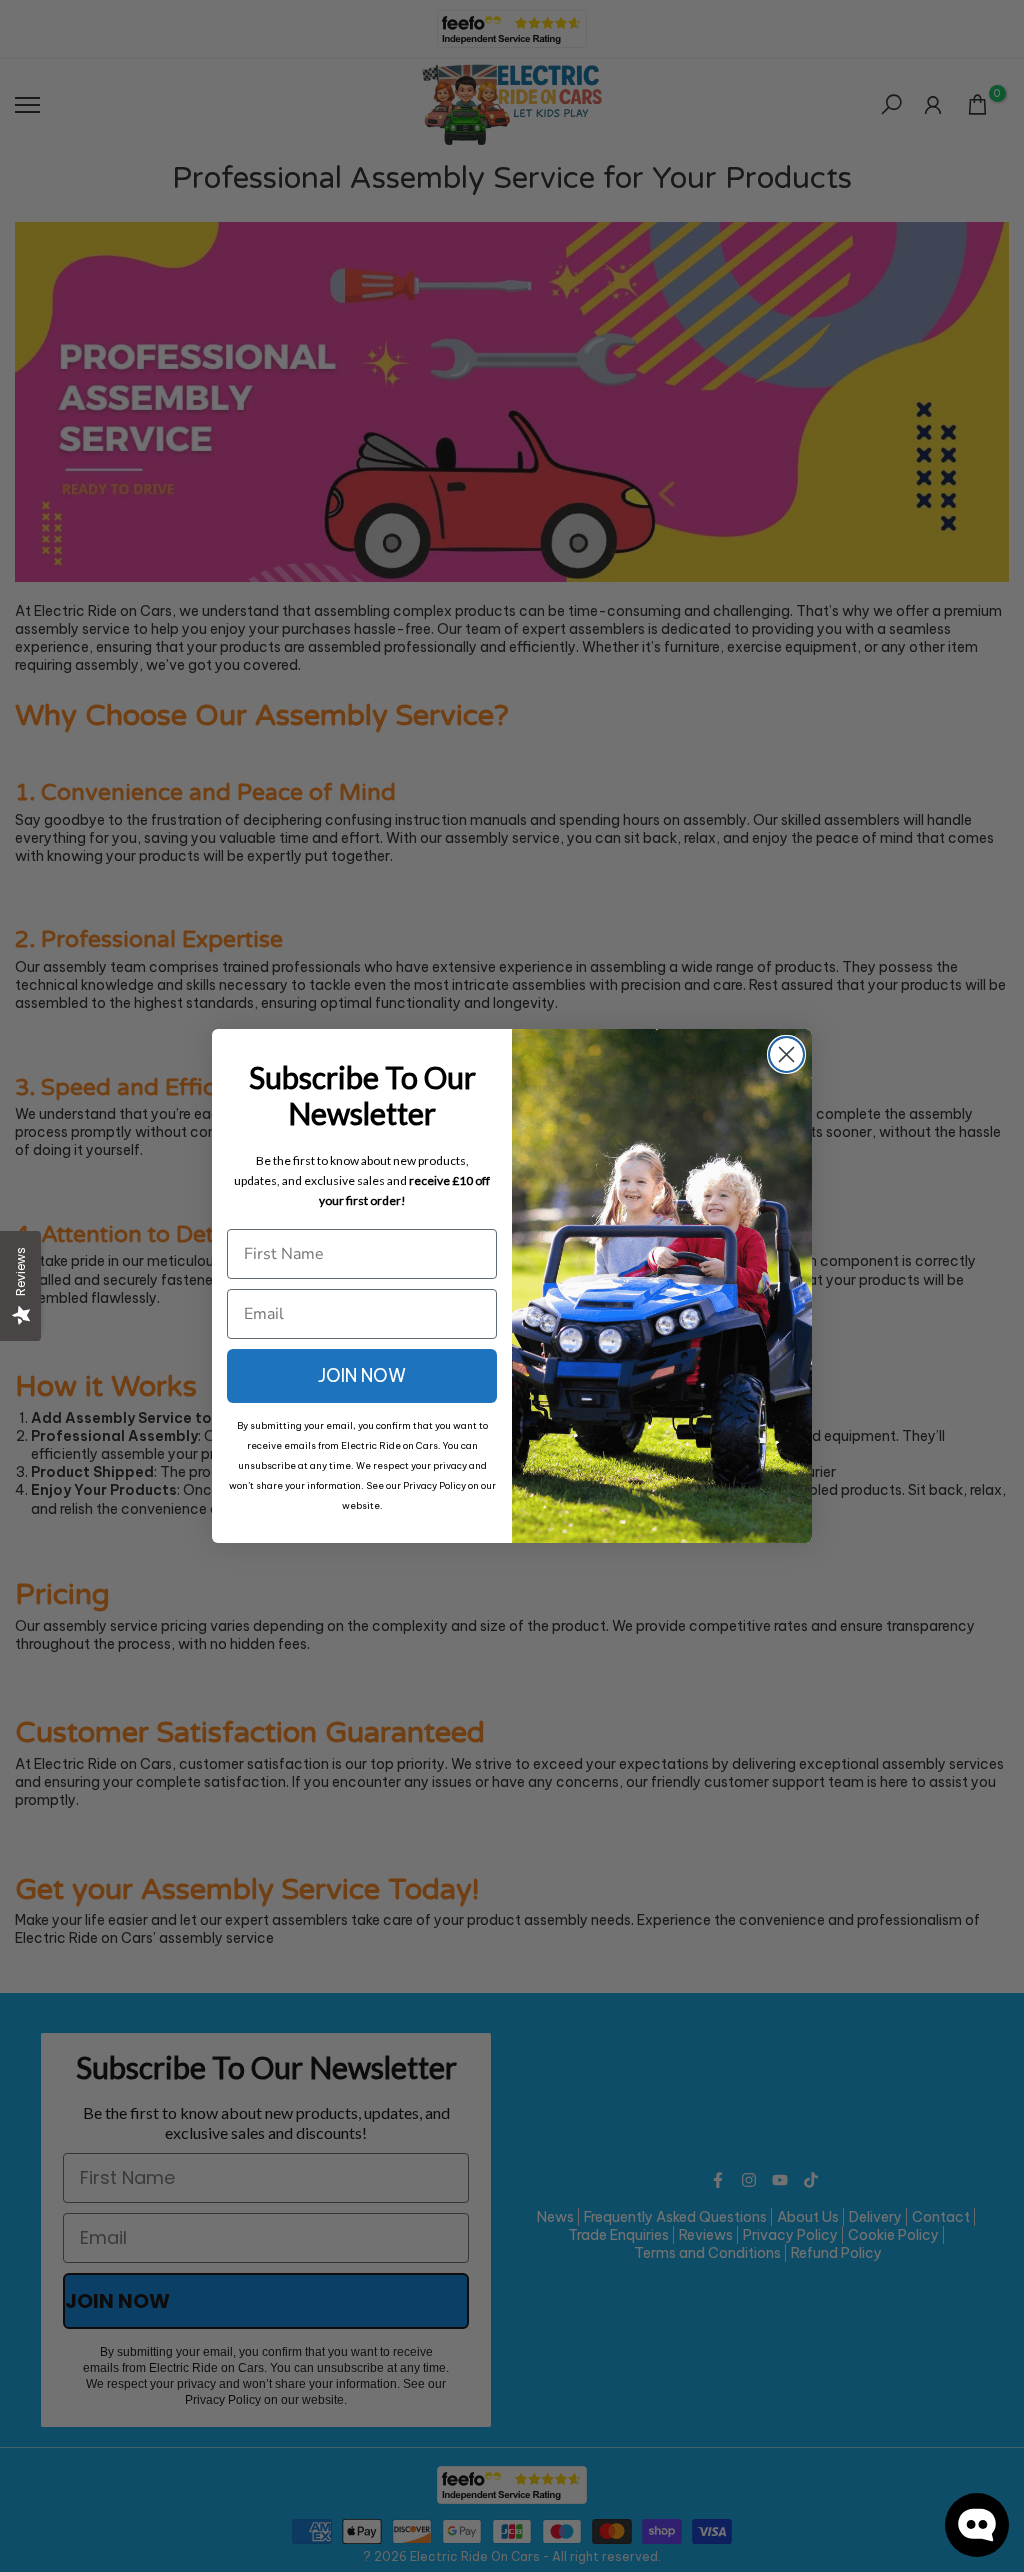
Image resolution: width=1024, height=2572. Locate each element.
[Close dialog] (786, 1054)
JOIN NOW (362, 1375)
